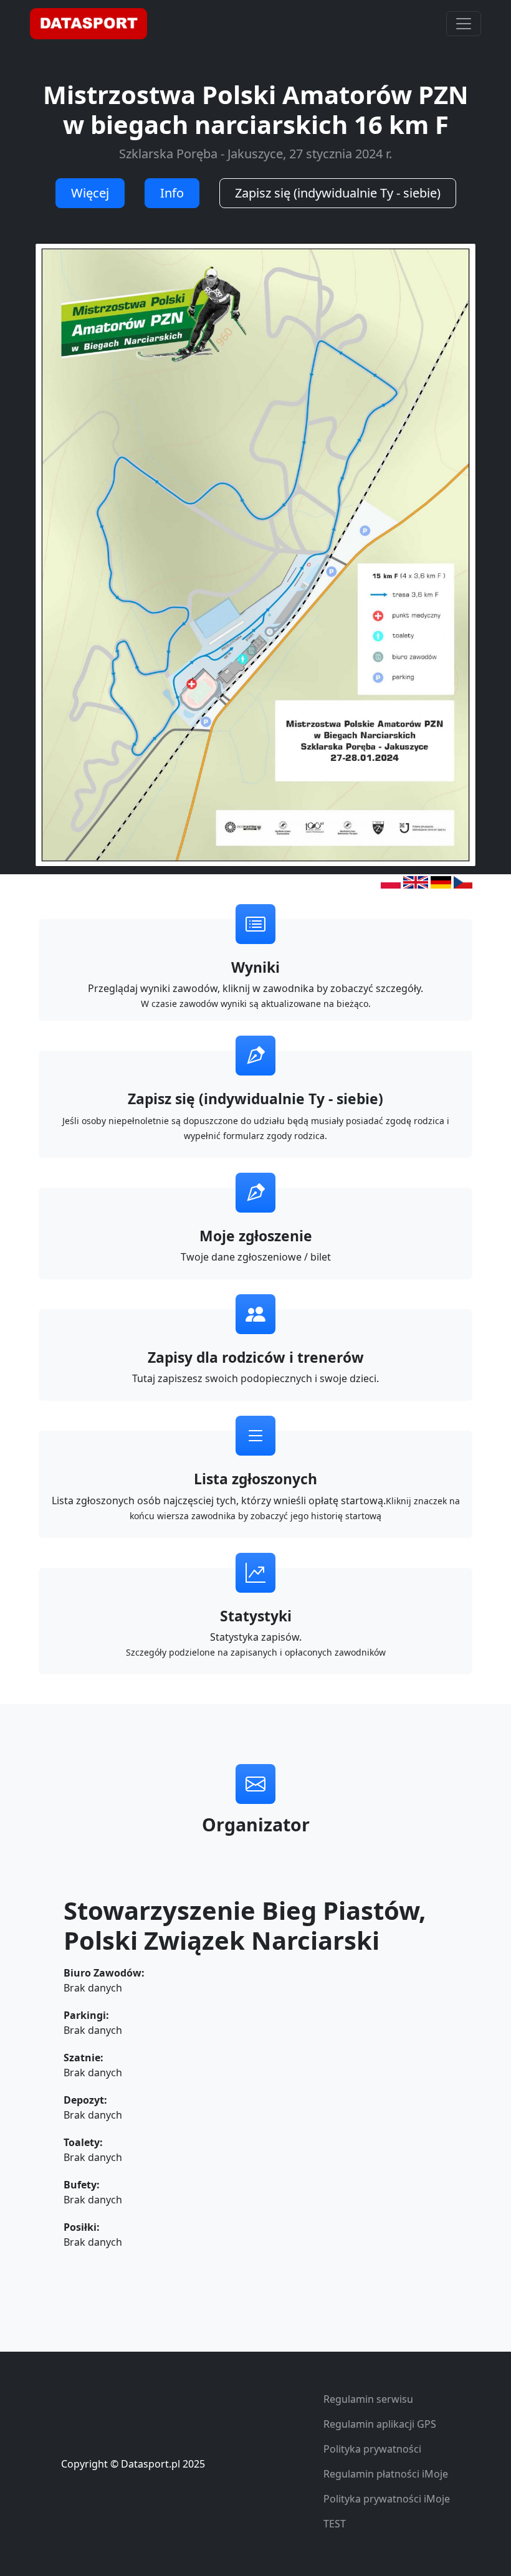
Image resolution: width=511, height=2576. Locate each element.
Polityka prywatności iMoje (387, 2499)
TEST (335, 2524)
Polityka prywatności (372, 2449)
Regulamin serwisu (368, 2399)
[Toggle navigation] (464, 24)
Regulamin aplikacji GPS (380, 2424)
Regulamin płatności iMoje (386, 2474)
